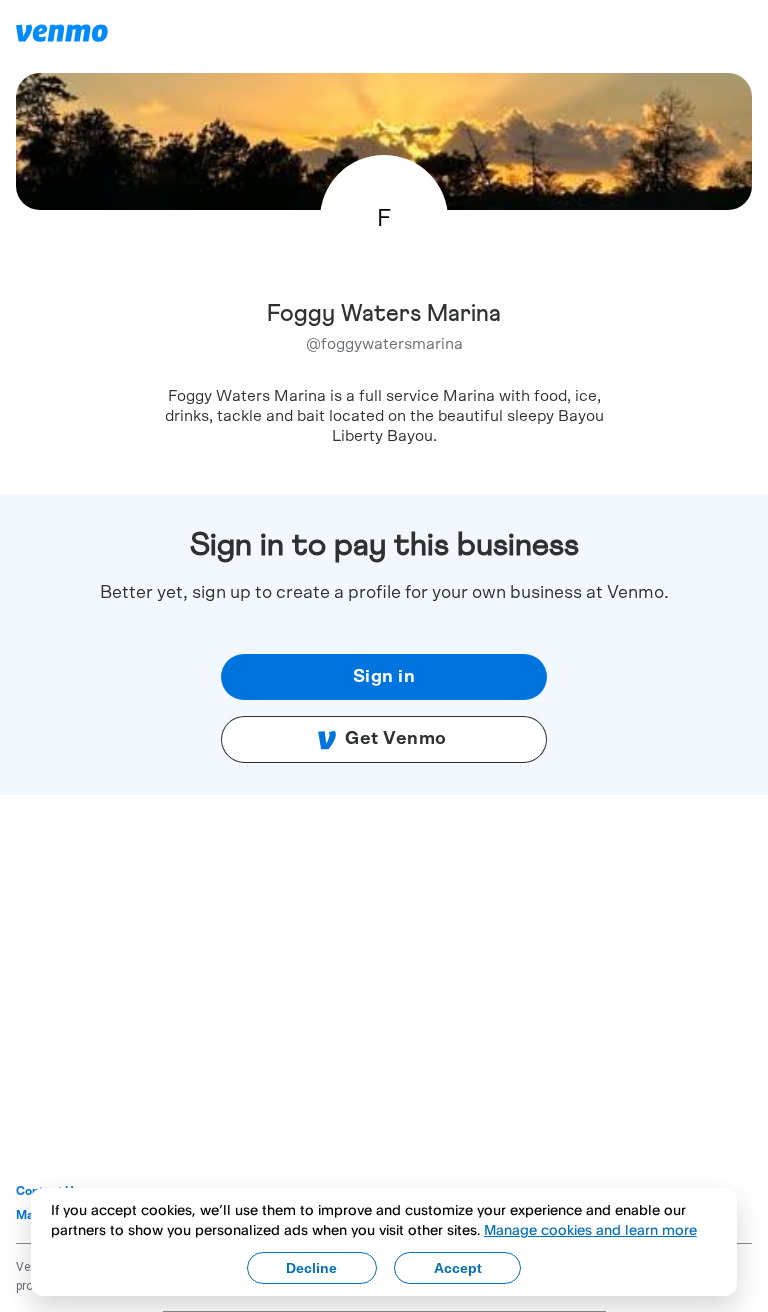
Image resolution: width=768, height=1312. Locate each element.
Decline (311, 1268)
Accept (458, 1268)
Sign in (384, 677)
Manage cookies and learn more (590, 1229)
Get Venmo (396, 739)
